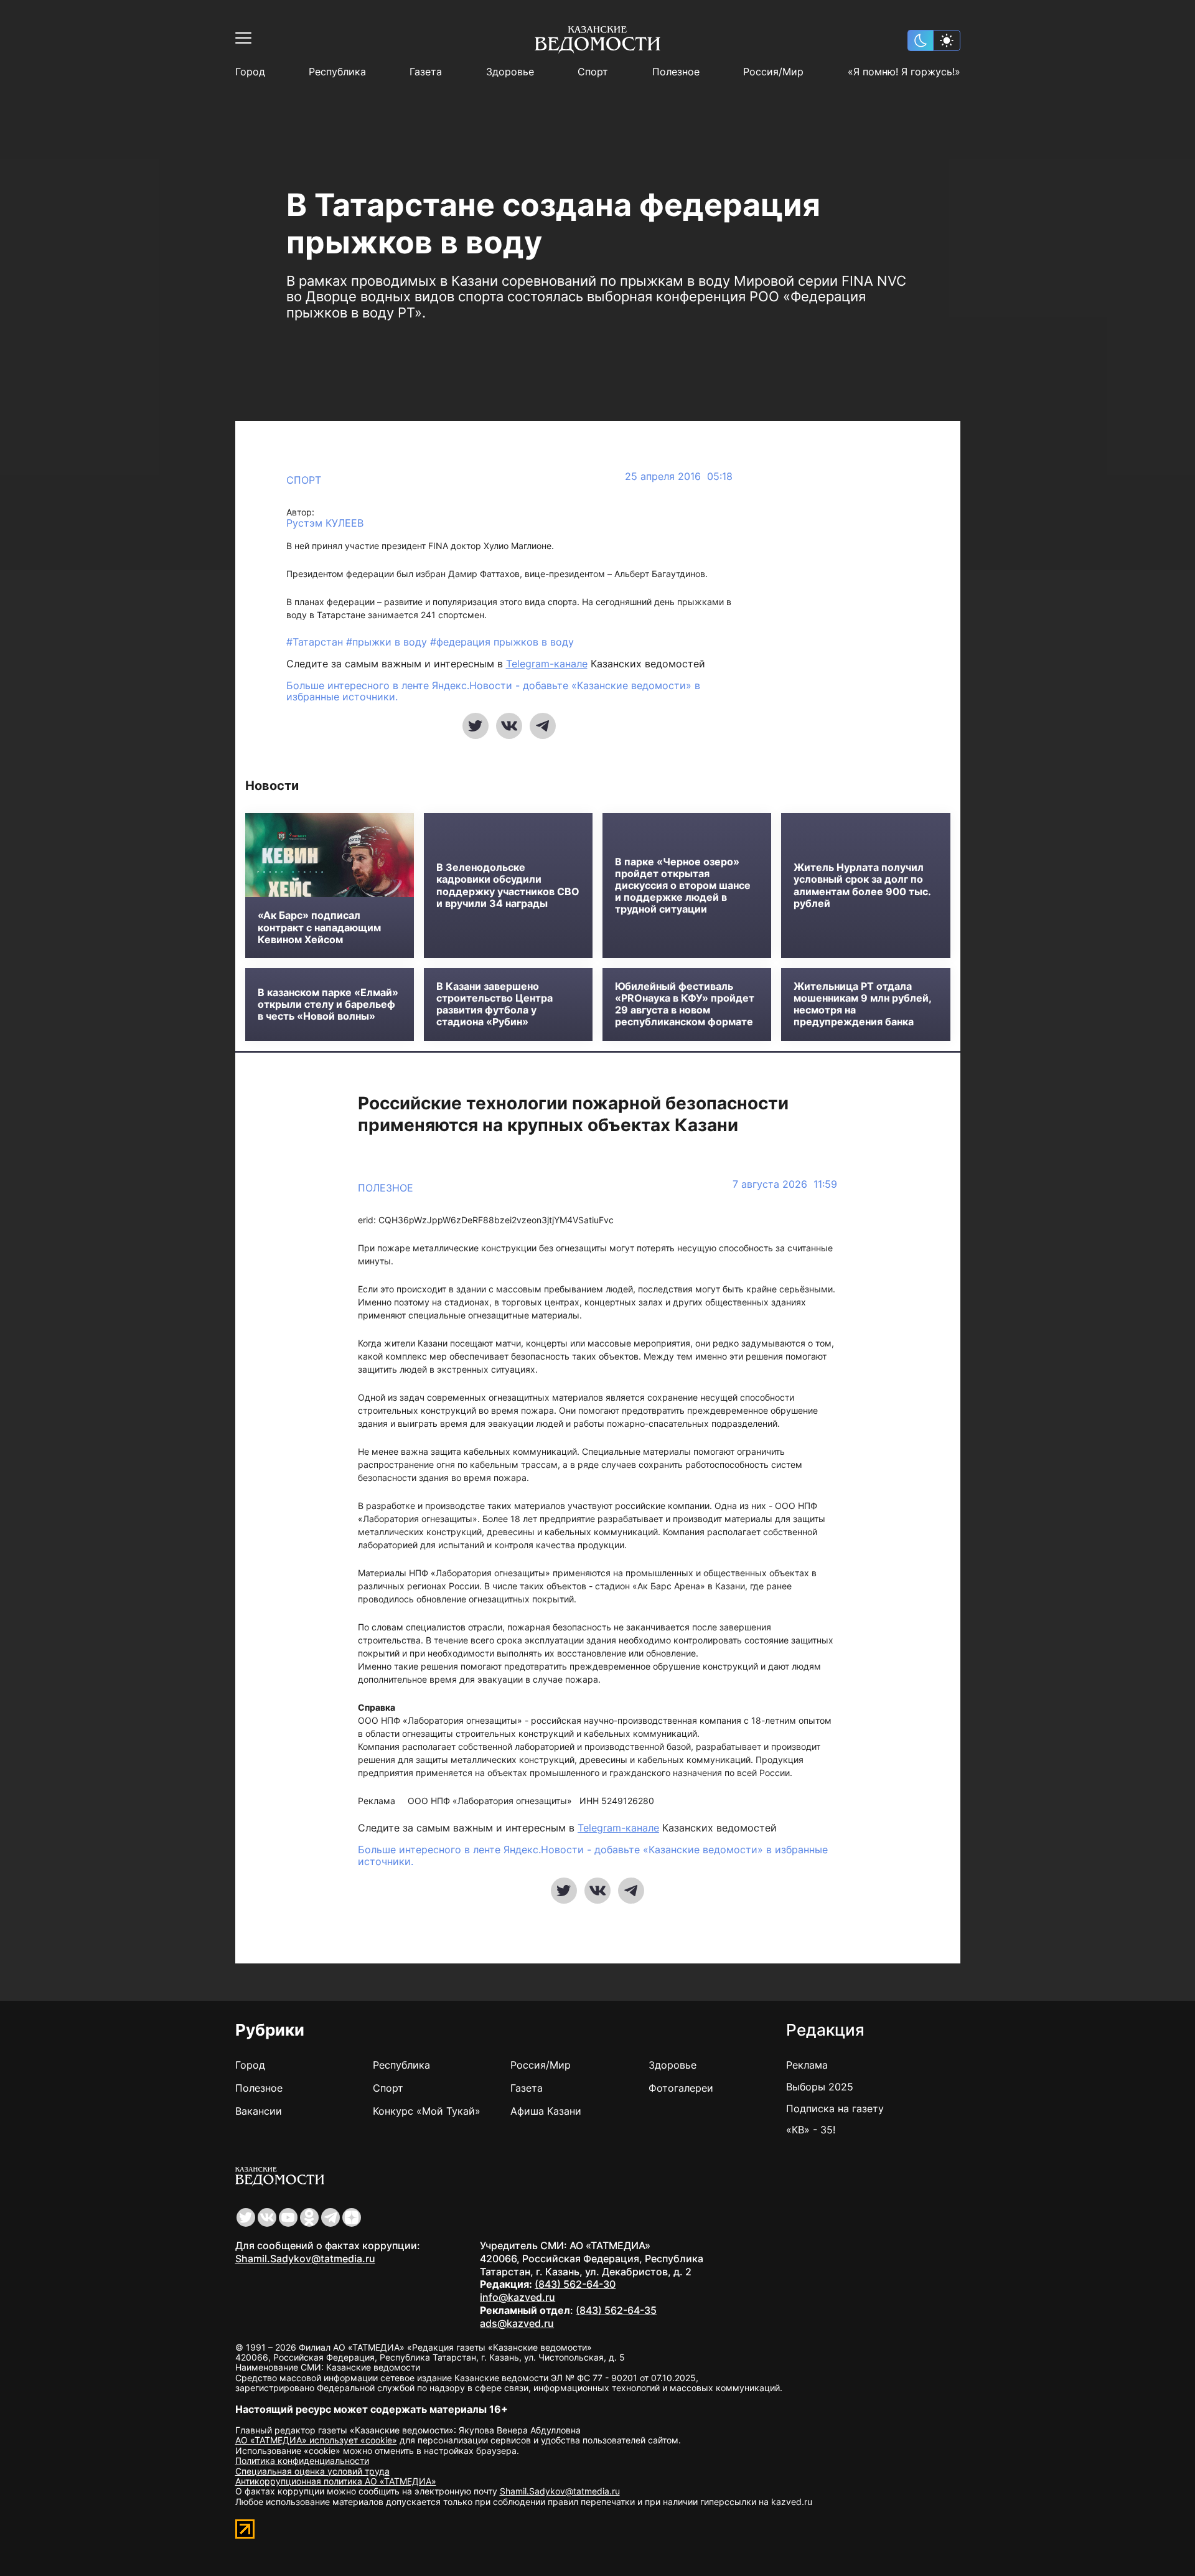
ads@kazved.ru (517, 2323)
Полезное (676, 72)
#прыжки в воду (388, 642)
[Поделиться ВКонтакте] (509, 726)
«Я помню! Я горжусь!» (904, 72)
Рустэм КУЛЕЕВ (325, 523)
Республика (337, 72)
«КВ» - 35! (811, 2130)
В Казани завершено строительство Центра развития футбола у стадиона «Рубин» (494, 1004)
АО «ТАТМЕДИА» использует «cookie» (316, 2440)
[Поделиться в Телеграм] (543, 726)
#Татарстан (316, 642)
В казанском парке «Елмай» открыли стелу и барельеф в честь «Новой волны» (328, 1004)
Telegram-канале (547, 664)
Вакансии (259, 2111)
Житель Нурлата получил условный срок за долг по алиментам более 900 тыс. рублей (862, 886)
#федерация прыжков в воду (502, 642)
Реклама (807, 2065)
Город (250, 72)
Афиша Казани (546, 2111)
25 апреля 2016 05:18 (679, 477)
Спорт (593, 72)
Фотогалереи (681, 2088)
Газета (426, 72)
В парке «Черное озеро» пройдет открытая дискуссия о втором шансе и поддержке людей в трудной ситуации (683, 886)
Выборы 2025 (820, 2087)
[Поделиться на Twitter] (476, 726)
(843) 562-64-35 (616, 2310)
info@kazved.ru (518, 2297)
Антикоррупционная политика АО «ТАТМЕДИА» (336, 2481)
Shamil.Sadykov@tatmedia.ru (305, 2259)
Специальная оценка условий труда (312, 2471)
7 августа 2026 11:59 (785, 1184)
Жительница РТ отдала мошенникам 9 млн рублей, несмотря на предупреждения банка (862, 1004)
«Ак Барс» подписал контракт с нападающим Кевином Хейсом (319, 927)
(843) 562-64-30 (575, 2284)
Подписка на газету (835, 2108)
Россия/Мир (773, 72)
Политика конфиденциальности (302, 2461)
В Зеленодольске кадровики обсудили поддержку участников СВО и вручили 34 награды (508, 886)
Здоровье (510, 72)
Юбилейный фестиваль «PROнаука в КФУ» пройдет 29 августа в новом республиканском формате (685, 1004)
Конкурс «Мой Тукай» (427, 2111)
